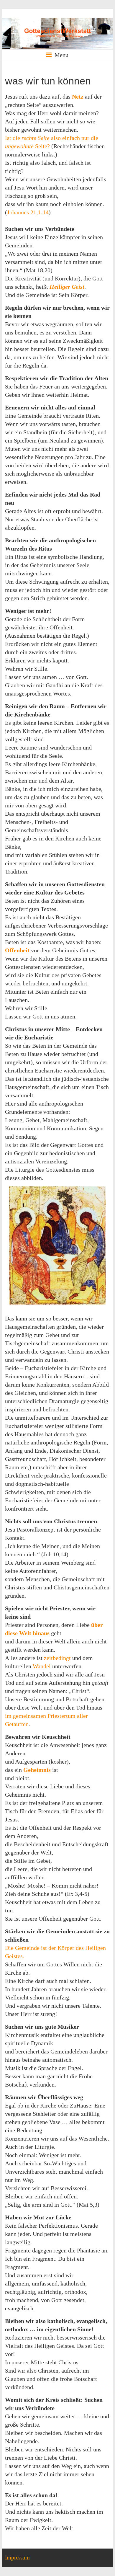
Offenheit (17, 950)
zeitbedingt (57, 1658)
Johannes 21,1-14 (28, 212)
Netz (78, 97)
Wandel (42, 1666)
